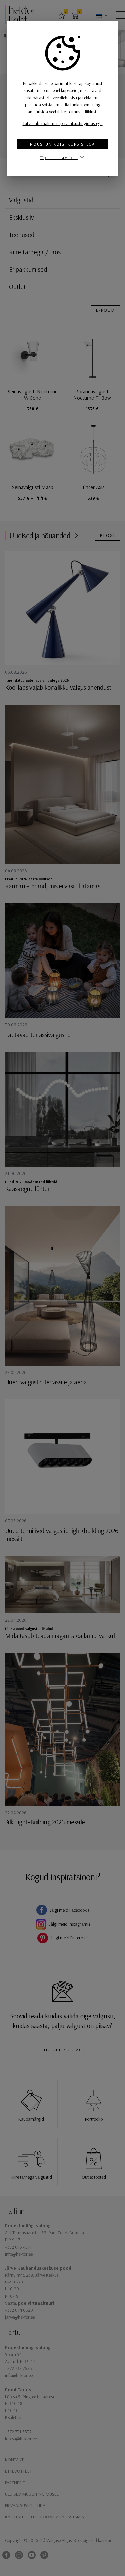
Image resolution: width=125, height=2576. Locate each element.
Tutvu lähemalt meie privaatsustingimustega (63, 123)
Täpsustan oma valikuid (59, 157)
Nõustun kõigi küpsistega (62, 144)
